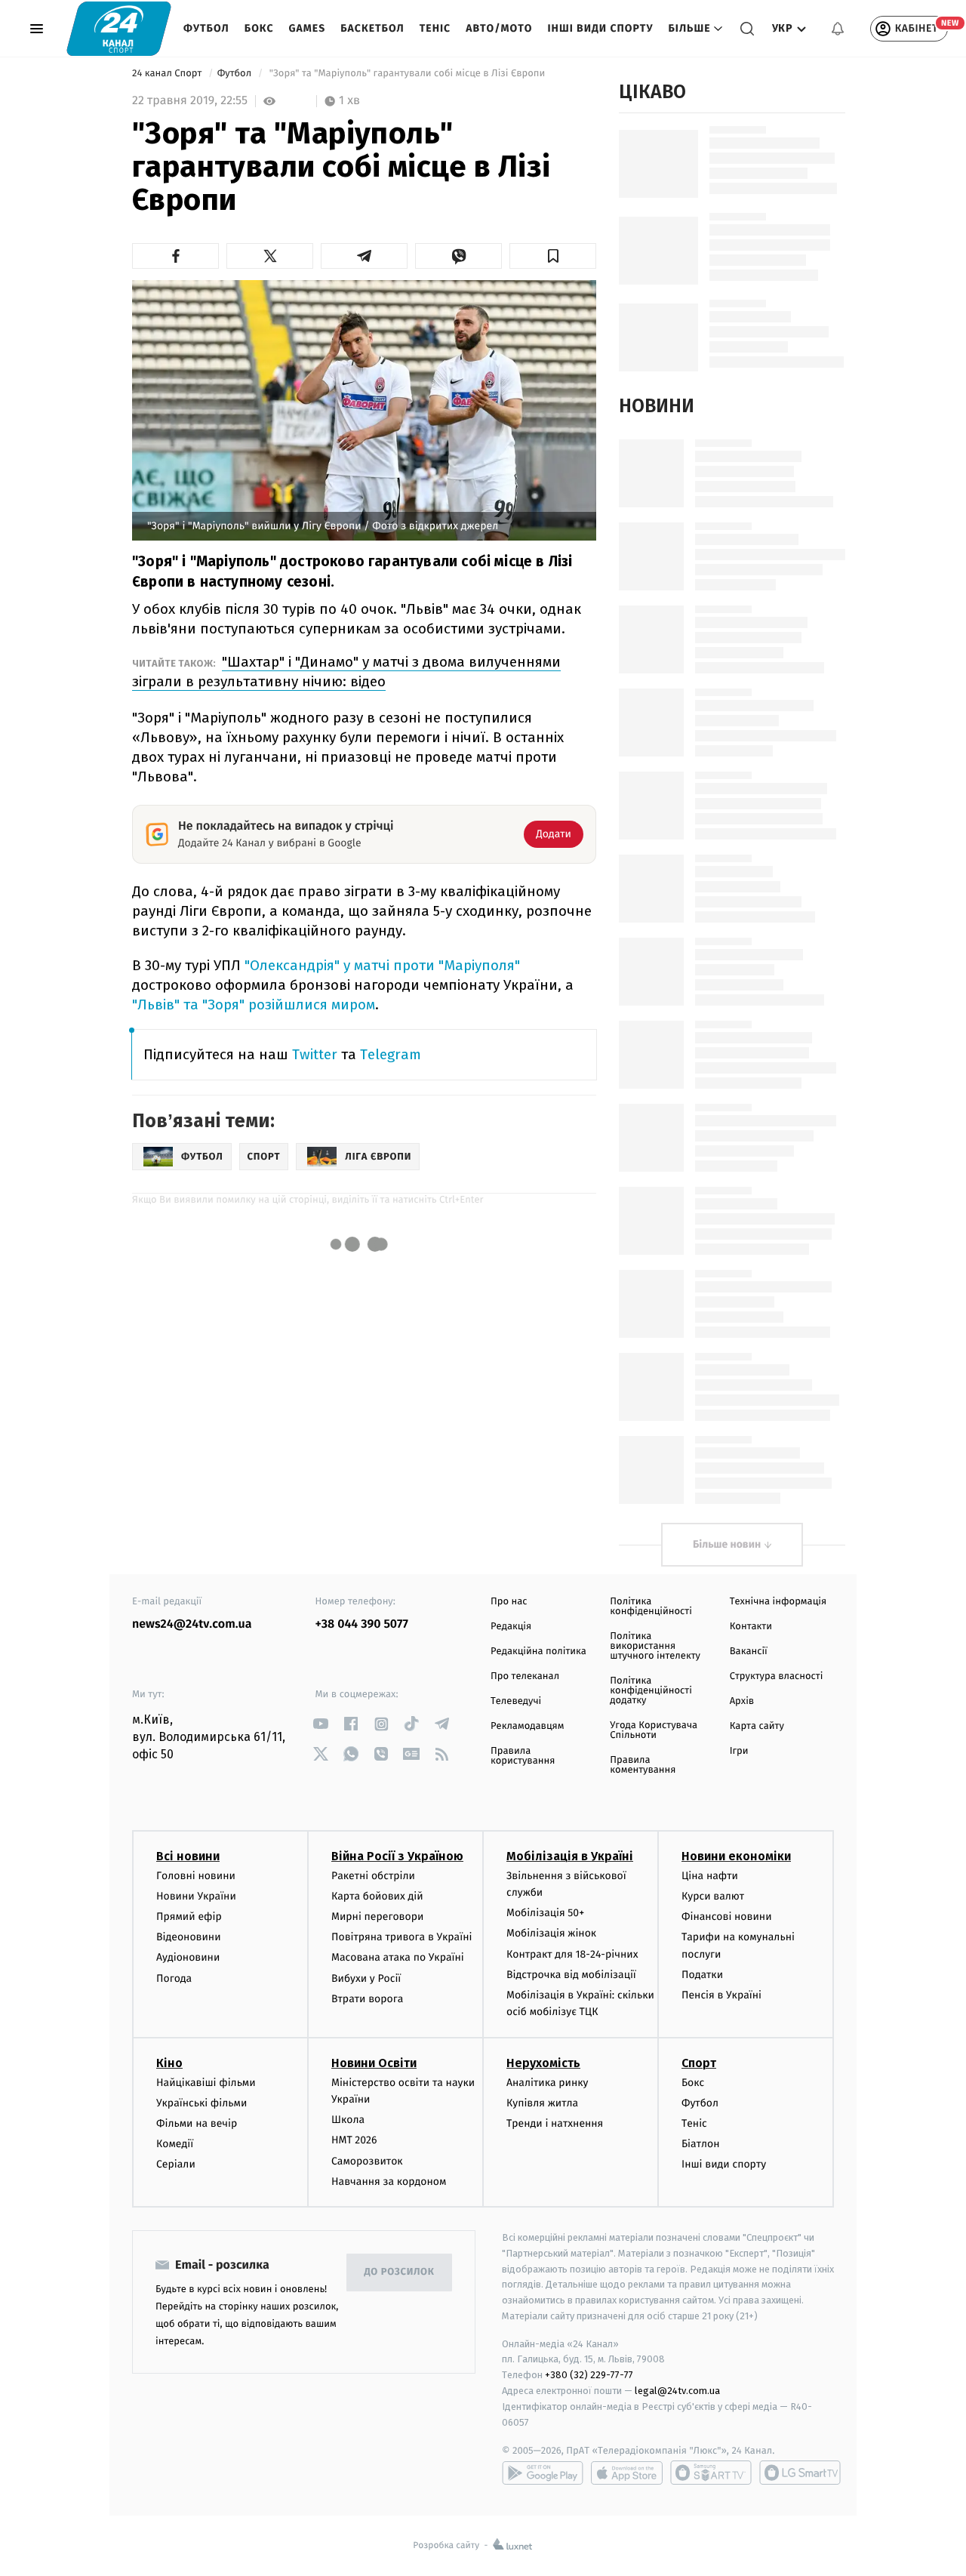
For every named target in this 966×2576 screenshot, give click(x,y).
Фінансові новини (727, 1917)
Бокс (259, 28)
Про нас (509, 1602)
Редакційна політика (538, 1652)
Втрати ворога (367, 1999)
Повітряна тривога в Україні (401, 1937)
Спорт (699, 2063)
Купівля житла (542, 2103)
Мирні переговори (377, 1917)
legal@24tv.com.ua (677, 2391)
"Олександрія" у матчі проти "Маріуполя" (380, 965)
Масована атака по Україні (398, 1957)
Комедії (175, 2144)
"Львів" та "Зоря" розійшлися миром (254, 1005)
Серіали (176, 2164)
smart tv (711, 2473)
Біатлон (701, 2144)
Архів (742, 1701)
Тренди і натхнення (555, 2123)
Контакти (751, 1627)
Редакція (511, 1627)
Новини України (196, 1896)
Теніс (435, 28)
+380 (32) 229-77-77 (589, 2375)
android (543, 2473)
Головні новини (196, 1876)
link (321, 1724)
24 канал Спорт (168, 74)
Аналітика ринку (547, 2083)
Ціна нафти (710, 1876)
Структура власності (777, 1676)
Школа (348, 2120)
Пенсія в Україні (721, 1995)
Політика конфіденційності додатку (651, 1691)
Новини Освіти (374, 2063)
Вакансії (749, 1652)
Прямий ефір (189, 1917)
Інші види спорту (600, 28)
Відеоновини (189, 1937)
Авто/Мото (499, 28)
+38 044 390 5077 (362, 1624)
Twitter (315, 1054)
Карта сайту (757, 1726)
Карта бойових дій (377, 1896)
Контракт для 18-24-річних (572, 1954)
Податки (702, 1975)
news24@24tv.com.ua (192, 1624)
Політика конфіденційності (651, 1607)
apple (627, 2473)
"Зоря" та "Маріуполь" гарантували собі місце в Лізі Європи (407, 74)
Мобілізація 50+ (545, 1913)
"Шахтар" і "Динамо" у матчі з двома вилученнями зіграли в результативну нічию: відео (346, 672)
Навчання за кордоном (389, 2182)
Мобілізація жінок (551, 1933)
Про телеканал (525, 1676)
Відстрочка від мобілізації (571, 1975)
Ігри (739, 1751)
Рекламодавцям (527, 1726)
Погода (174, 1978)
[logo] (119, 28)
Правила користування (523, 1756)
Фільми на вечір (197, 2123)
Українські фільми (202, 2103)
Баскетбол (372, 28)
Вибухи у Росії (366, 1978)
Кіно (169, 2063)
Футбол (206, 28)
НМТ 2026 (354, 2140)
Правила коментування (643, 1765)
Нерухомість (543, 2063)
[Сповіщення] (838, 29)
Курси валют (713, 1896)
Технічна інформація (778, 1602)
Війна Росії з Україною (397, 1856)
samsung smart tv (800, 2473)
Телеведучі (516, 1701)
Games (308, 28)
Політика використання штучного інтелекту (655, 1646)
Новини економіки (736, 1856)
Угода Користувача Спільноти (654, 1730)
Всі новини (188, 1856)
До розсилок (400, 2272)
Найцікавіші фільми (206, 2083)
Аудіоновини (188, 1957)
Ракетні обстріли (373, 1876)
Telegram (391, 1054)
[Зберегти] (553, 256)
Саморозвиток (367, 2161)
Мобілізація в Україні (570, 1856)
